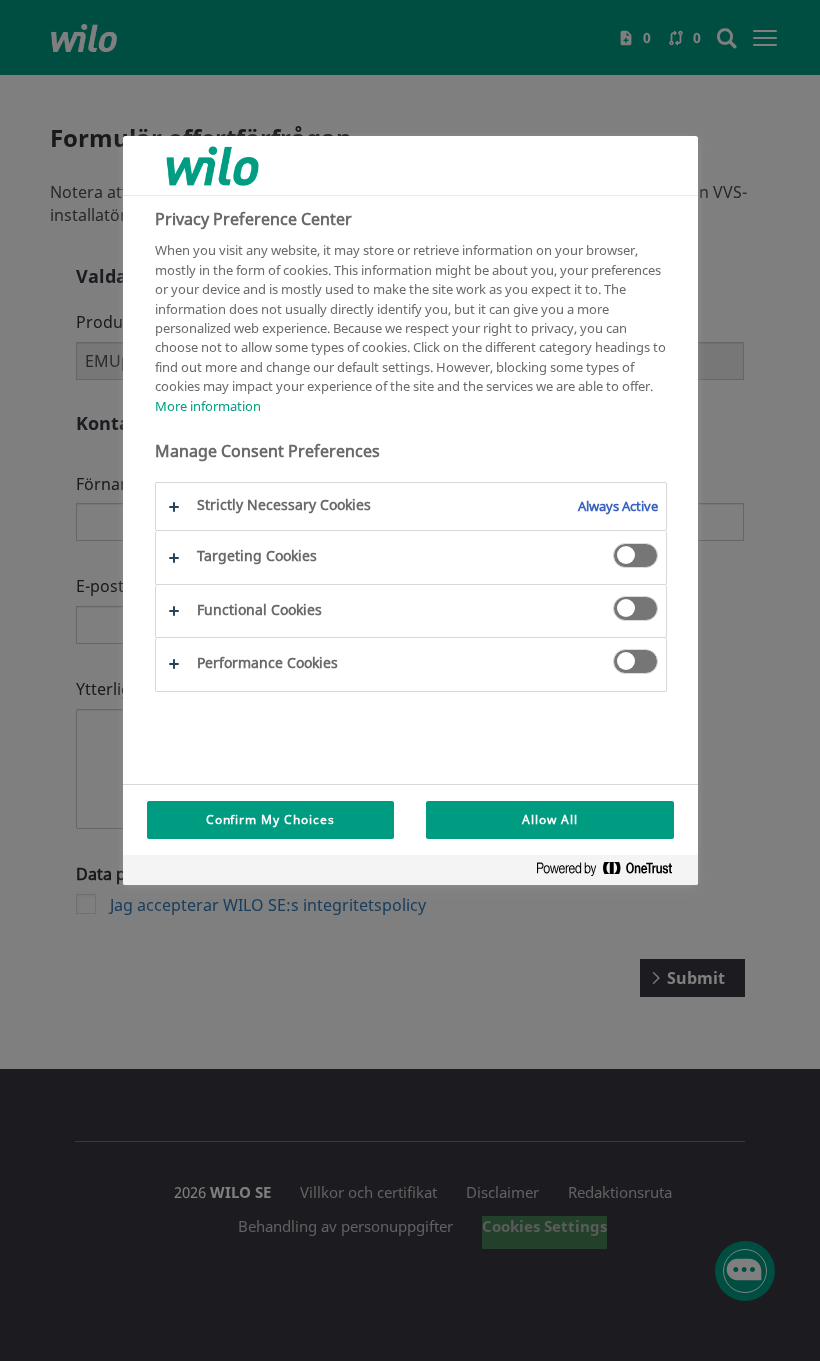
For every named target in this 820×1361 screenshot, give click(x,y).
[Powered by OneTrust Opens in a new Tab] (612, 872)
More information (208, 406)
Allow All (550, 819)
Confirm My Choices (270, 819)
